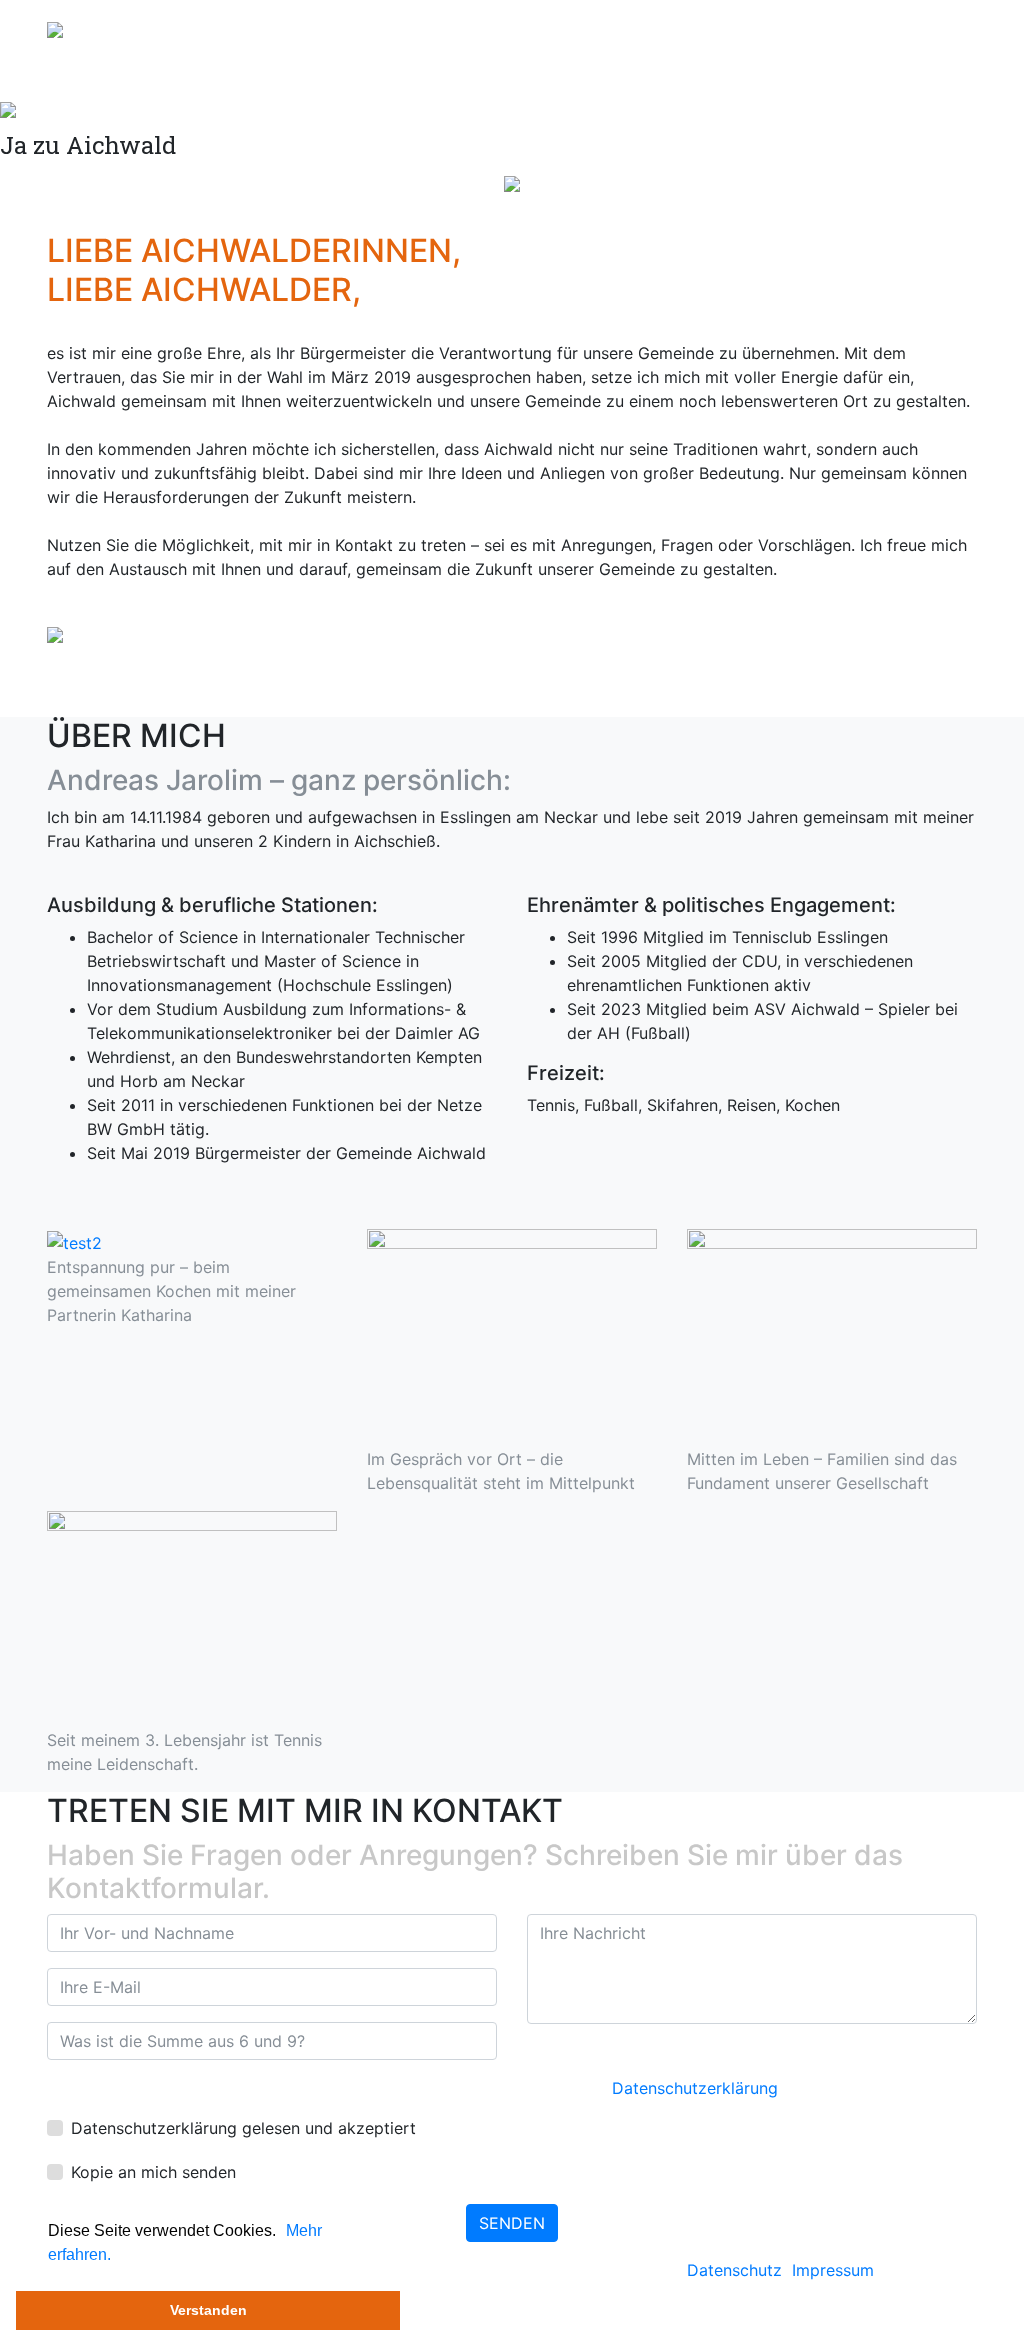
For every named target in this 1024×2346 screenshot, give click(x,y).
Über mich (749, 28)
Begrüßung (634, 28)
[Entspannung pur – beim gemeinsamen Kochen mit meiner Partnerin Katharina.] (74, 1241)
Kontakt (932, 28)
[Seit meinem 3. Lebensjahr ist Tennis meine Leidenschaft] (192, 1618)
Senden (512, 2223)
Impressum (833, 2270)
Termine (845, 28)
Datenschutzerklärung (695, 2088)
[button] (283, 2232)
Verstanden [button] (208, 2310)
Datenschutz (734, 2270)
